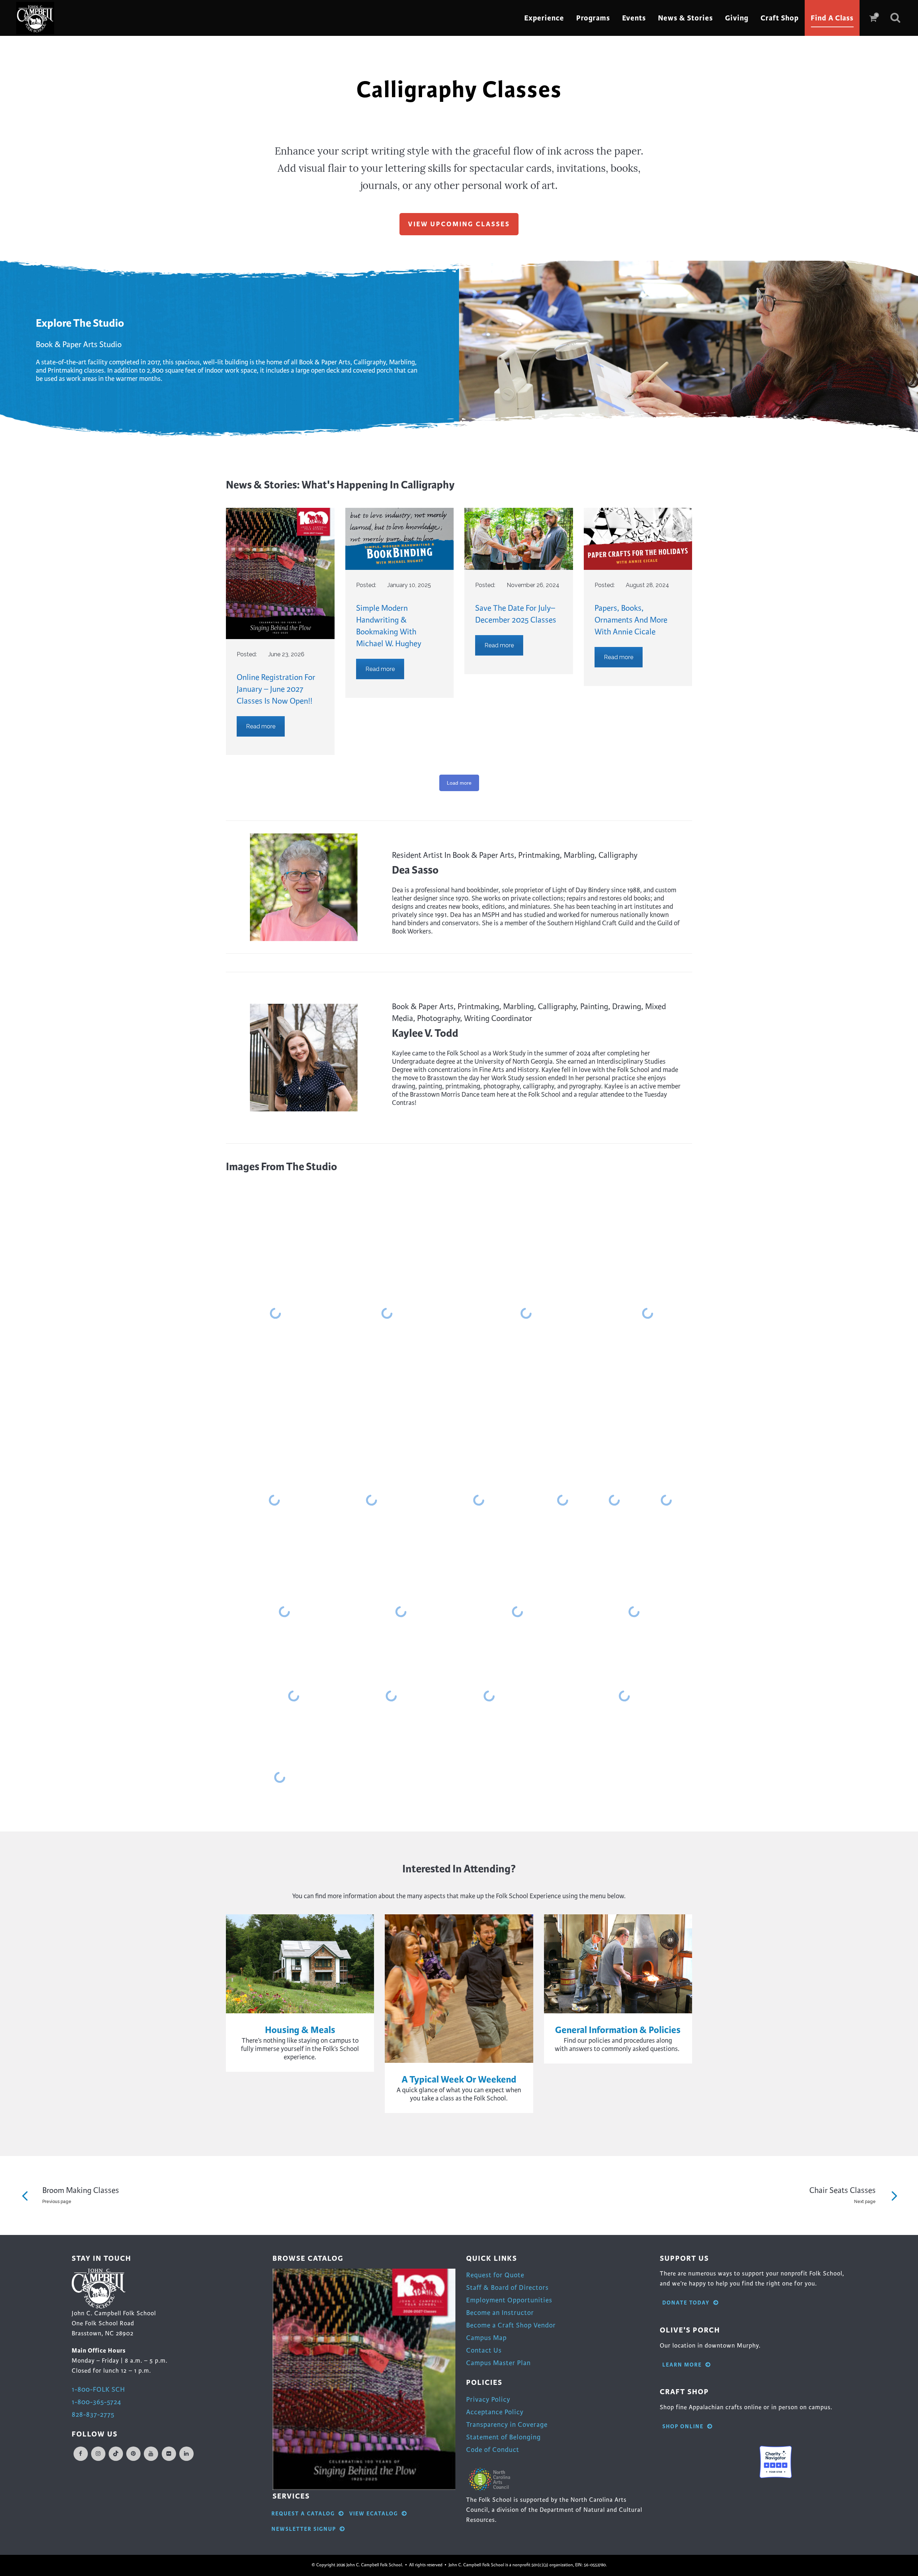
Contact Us (484, 2350)
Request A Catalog (303, 2514)
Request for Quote (495, 2275)
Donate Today (686, 2303)
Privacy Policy (488, 2399)
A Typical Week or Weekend (459, 2079)
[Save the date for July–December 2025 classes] (519, 539)
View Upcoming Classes (459, 224)
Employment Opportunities (509, 2300)
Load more (459, 783)
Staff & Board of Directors (507, 2287)
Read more (261, 726)
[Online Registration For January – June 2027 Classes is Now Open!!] (280, 573)
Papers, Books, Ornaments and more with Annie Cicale (631, 620)
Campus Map (486, 2338)
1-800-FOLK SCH (98, 2389)
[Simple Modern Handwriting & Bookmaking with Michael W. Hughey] (400, 539)
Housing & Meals (300, 2030)
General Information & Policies (618, 2030)
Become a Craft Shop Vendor (511, 2325)
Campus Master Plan (498, 2363)
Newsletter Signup (304, 2529)
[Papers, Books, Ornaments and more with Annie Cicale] (638, 539)
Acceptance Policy (495, 2412)
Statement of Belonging (503, 2437)
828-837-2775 (93, 2414)
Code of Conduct (493, 2450)
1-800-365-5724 (96, 2402)
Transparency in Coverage (507, 2424)
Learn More (682, 2365)
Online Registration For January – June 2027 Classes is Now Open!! (276, 689)
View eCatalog (374, 2514)
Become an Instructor (500, 2313)
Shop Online (683, 2427)
